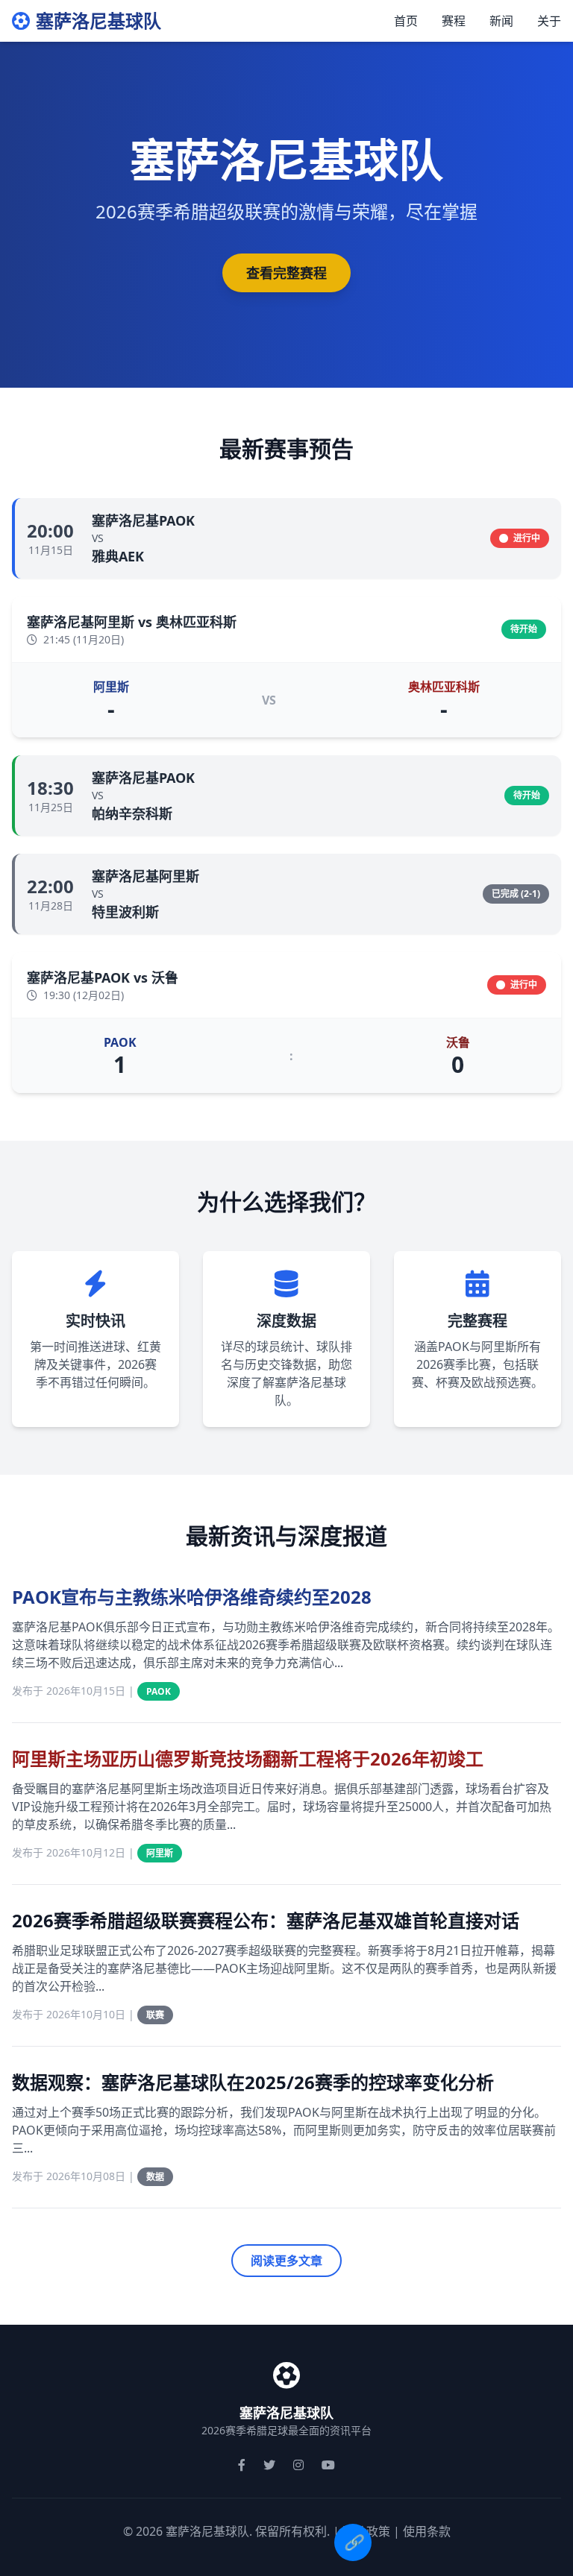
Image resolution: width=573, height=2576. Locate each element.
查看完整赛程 (286, 273)
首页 (406, 21)
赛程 (454, 21)
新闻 (501, 21)
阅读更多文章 (286, 2261)
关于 (549, 21)
